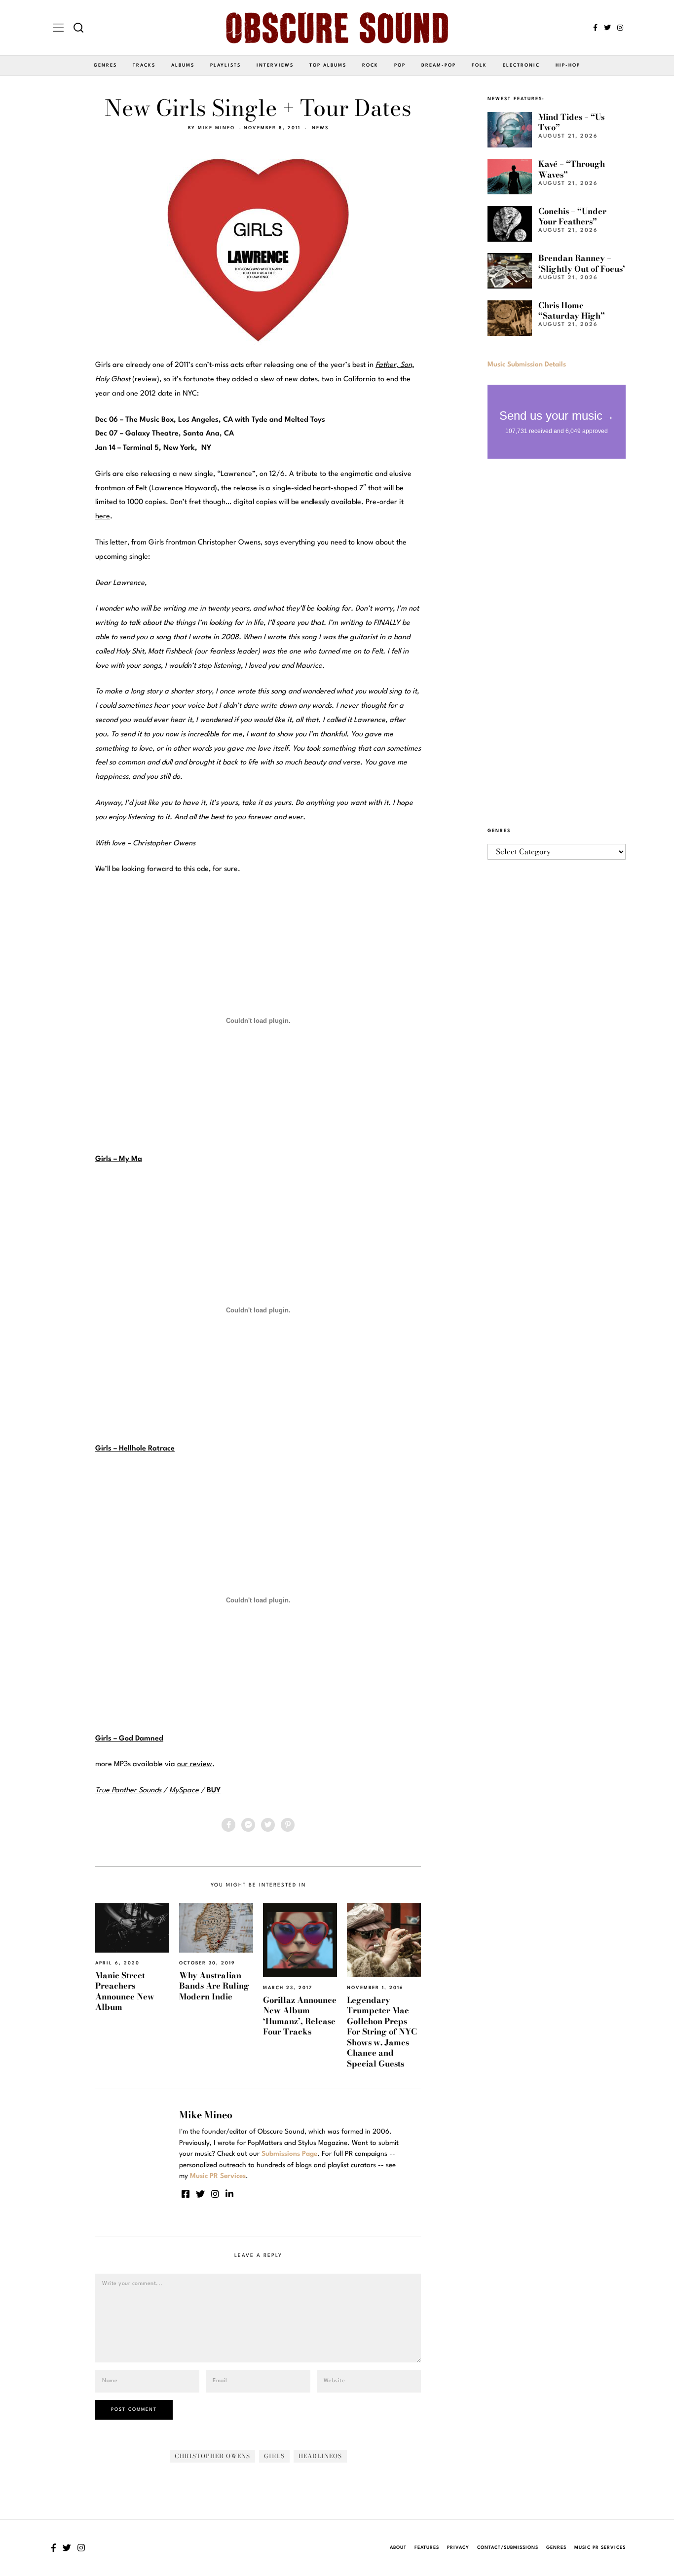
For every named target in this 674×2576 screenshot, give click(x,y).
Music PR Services (600, 2548)
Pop (400, 65)
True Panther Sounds (128, 1791)
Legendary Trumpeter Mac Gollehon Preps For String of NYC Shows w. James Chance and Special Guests (382, 2032)
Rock (370, 65)
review (146, 380)
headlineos (320, 2456)
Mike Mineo (216, 128)
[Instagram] (620, 28)
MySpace (184, 1791)
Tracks (144, 65)
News (320, 128)
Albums (183, 65)
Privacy (458, 2548)
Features (427, 2548)
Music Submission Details (527, 364)
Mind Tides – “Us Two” (571, 122)
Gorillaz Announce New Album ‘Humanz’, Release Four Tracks (300, 2016)
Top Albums (328, 65)
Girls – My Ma (119, 1159)
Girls (274, 2456)
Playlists (225, 65)
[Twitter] (607, 28)
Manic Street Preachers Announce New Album (125, 1991)
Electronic (521, 65)
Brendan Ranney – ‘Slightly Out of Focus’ (582, 263)
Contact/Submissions (508, 2548)
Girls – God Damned (129, 1739)
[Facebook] (595, 28)
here (103, 517)
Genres (105, 65)
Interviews (275, 65)
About (398, 2548)
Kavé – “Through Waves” (572, 169)
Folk (479, 65)
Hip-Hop (568, 65)
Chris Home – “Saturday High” (572, 310)
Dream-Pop (439, 65)
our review (195, 1764)
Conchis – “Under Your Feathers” (572, 216)
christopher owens (212, 2456)
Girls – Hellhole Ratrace (135, 1449)
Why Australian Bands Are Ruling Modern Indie (214, 1986)
